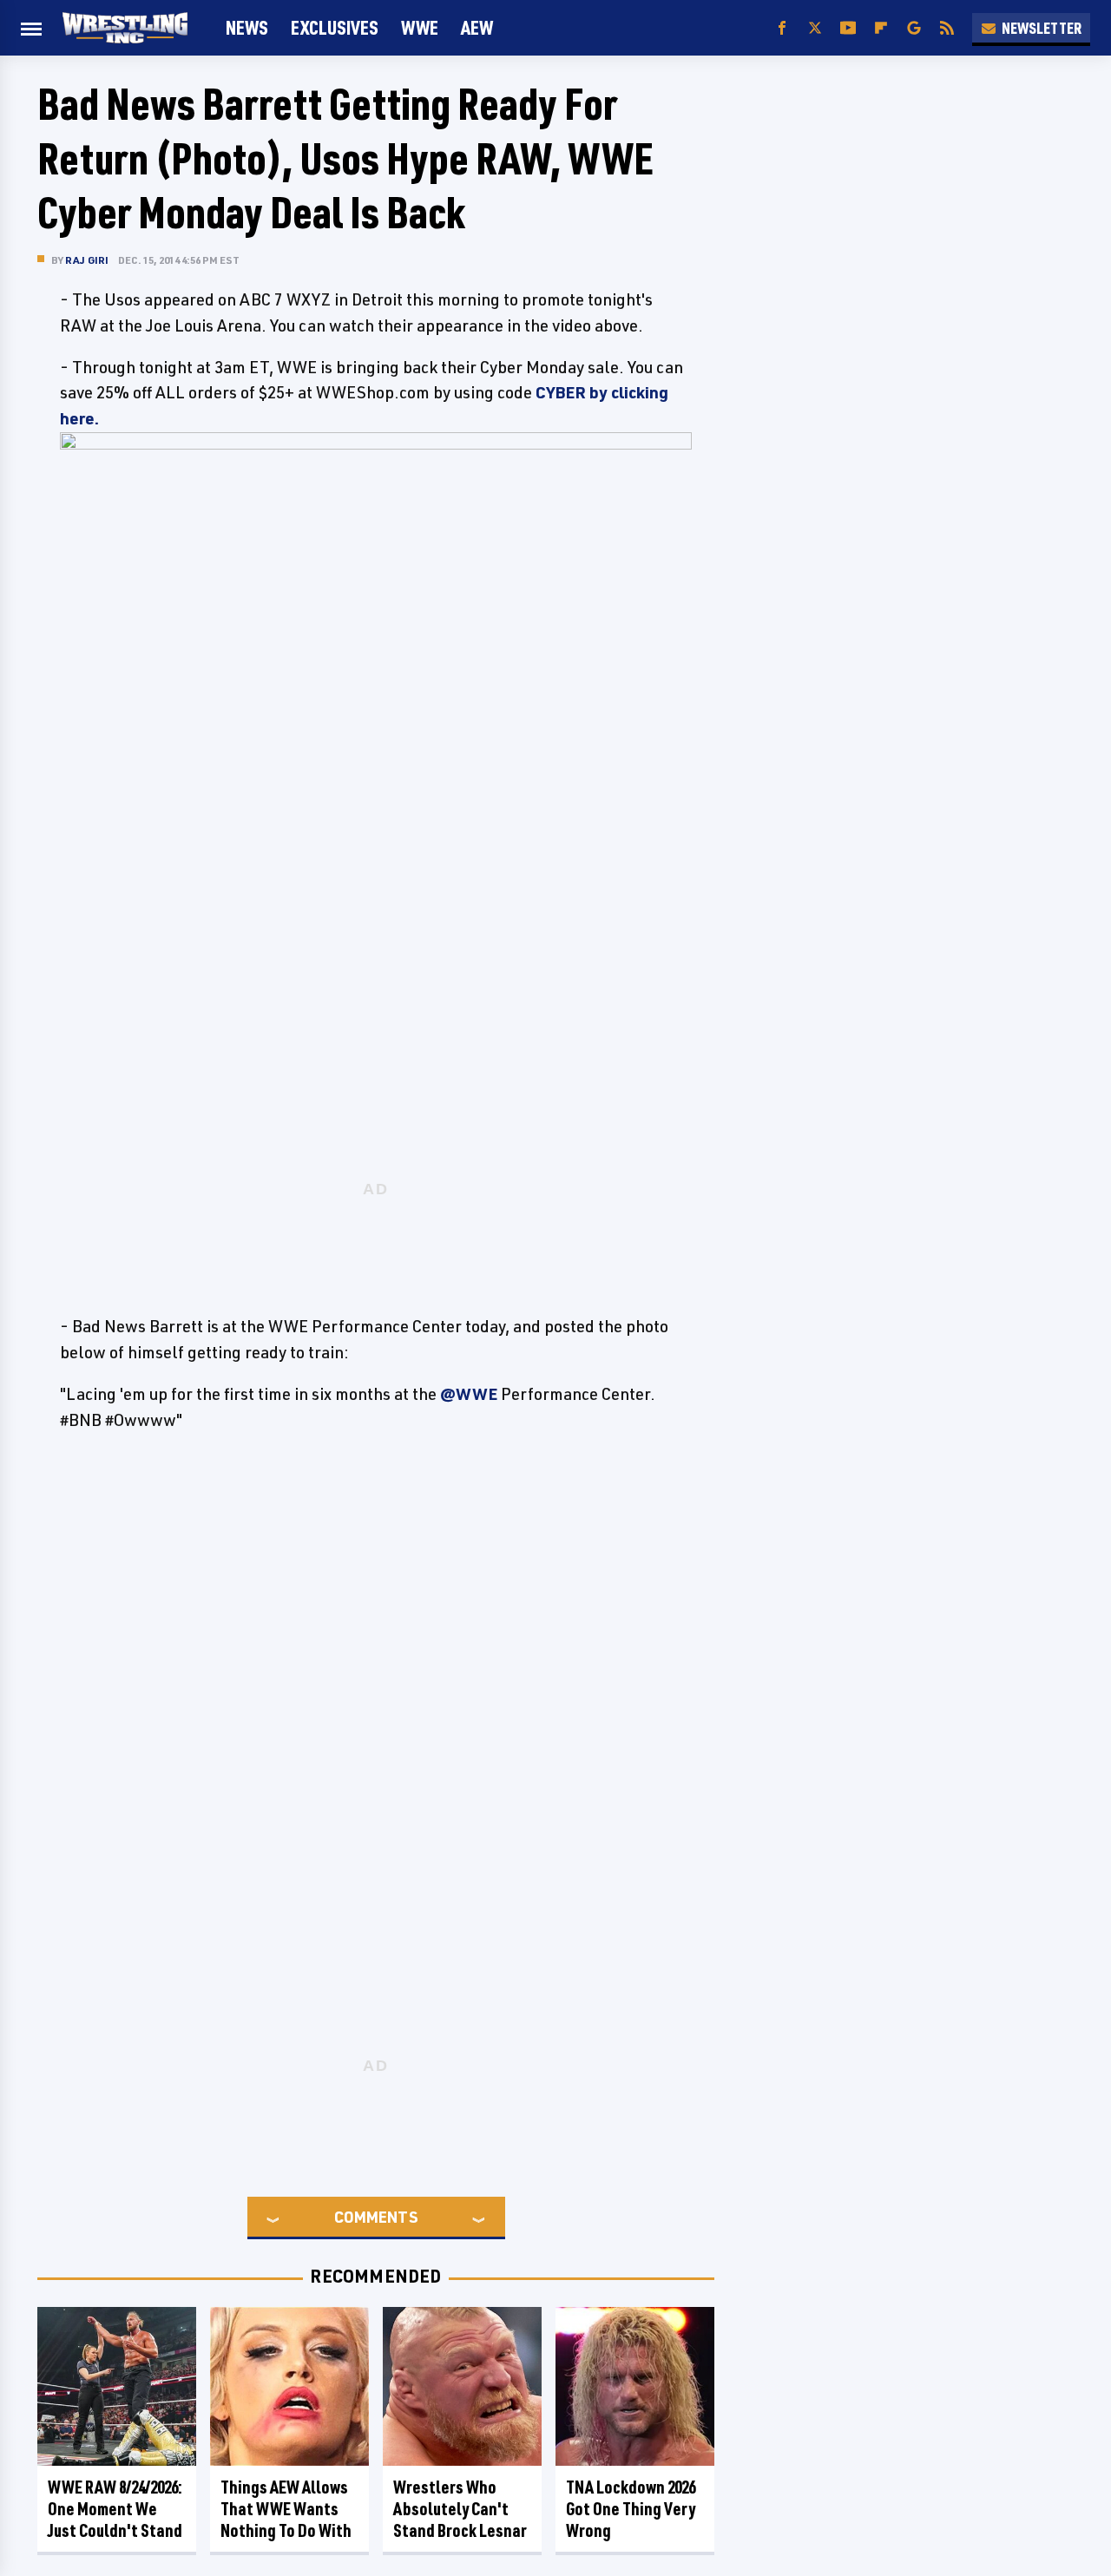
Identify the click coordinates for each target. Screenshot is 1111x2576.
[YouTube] (848, 28)
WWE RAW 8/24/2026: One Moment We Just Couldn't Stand (115, 2509)
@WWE (469, 1394)
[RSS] (947, 28)
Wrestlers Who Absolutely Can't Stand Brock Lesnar (460, 2509)
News (247, 27)
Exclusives (335, 27)
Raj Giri (87, 260)
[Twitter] (815, 28)
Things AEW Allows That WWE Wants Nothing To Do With (286, 2509)
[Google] (914, 28)
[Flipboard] (881, 28)
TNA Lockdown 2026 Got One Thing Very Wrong (631, 2509)
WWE (420, 27)
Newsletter (1042, 28)
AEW (477, 27)
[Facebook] (782, 28)
